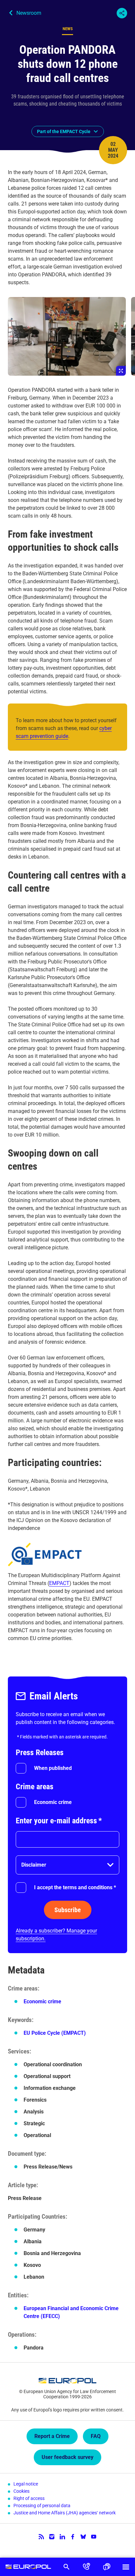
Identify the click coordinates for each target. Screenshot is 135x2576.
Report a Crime (52, 2436)
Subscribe (68, 1910)
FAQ (96, 2436)
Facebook (73, 2537)
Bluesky (83, 2537)
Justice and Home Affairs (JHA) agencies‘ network (65, 2513)
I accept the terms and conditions (75, 1887)
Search (66, 2567)
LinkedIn (62, 2537)
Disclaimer (34, 1865)
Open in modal (67, 336)
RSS (41, 2537)
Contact (86, 2567)
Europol (28, 2567)
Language (106, 2567)
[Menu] (126, 2567)
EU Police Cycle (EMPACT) (55, 2033)
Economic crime (53, 1802)
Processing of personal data (42, 2506)
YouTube (94, 2537)
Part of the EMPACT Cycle (64, 131)
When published (53, 1768)
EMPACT (59, 1583)
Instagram (52, 2537)
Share (122, 13)
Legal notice (26, 2484)
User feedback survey (67, 2457)
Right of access (29, 2498)
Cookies (21, 2491)
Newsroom (29, 13)
